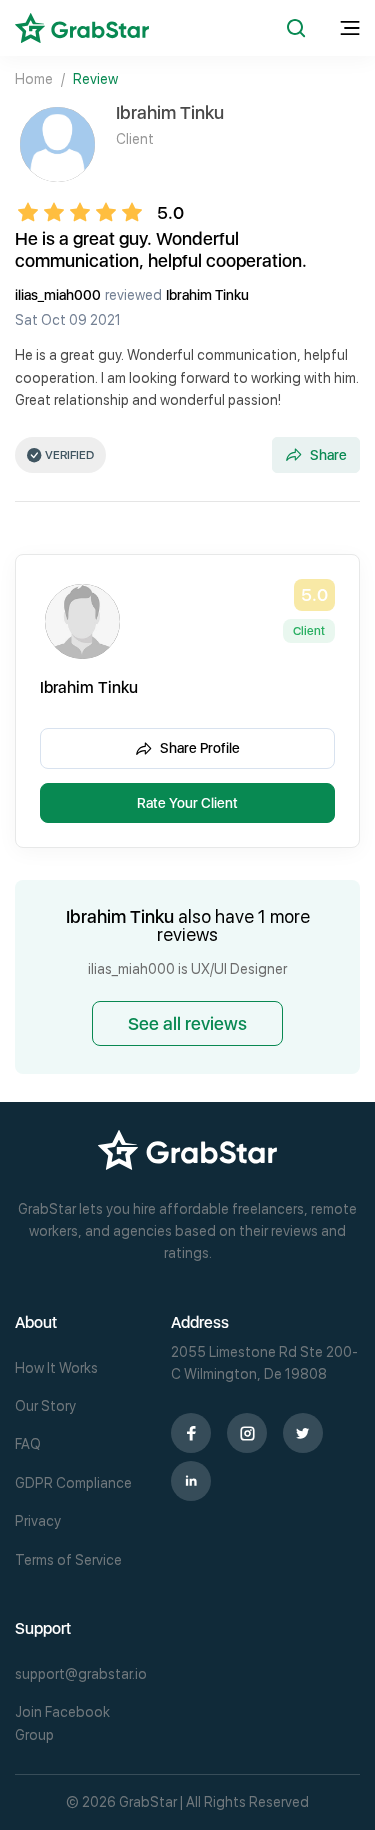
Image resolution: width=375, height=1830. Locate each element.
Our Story (45, 1406)
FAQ (28, 1444)
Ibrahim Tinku (207, 295)
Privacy (38, 1521)
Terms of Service (68, 1560)
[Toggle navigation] (350, 28)
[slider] (86, 212)
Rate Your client (187, 803)
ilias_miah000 (58, 295)
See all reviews (187, 1023)
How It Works (56, 1368)
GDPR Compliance (73, 1483)
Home (34, 79)
